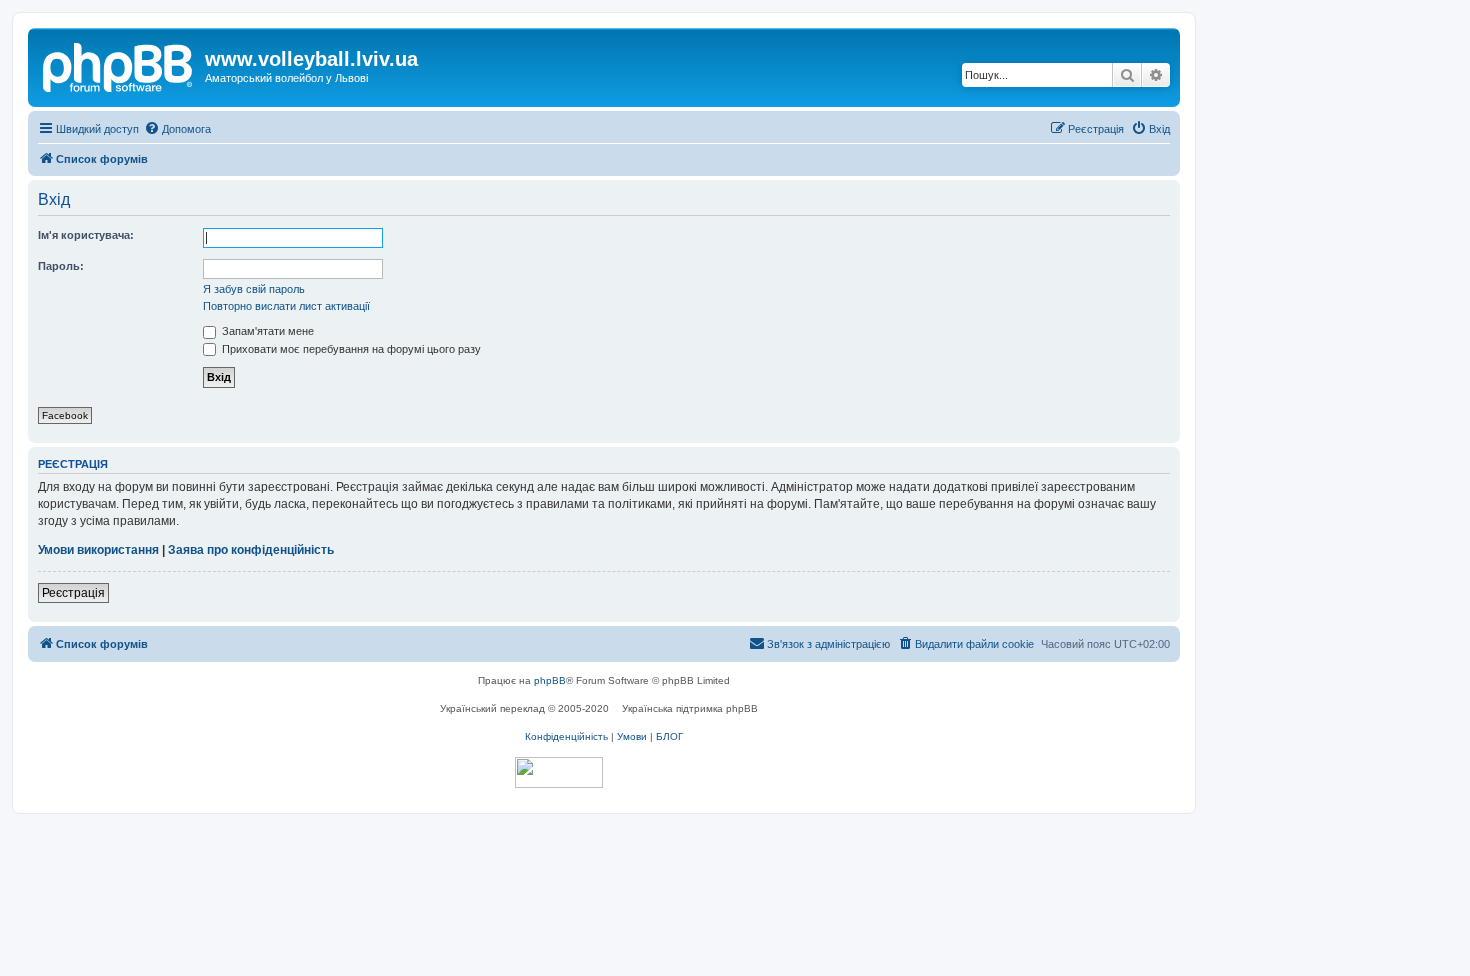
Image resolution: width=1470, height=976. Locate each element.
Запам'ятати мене (266, 331)
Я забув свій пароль (254, 289)
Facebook (65, 415)
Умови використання (98, 550)
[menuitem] (177, 129)
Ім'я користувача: (86, 235)
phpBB (550, 680)
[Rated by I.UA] (559, 772)
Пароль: (61, 266)
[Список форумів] (119, 65)
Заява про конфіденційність (251, 550)
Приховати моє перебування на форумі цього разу (350, 349)
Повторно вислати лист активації (286, 306)
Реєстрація (73, 593)
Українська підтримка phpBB (690, 708)
